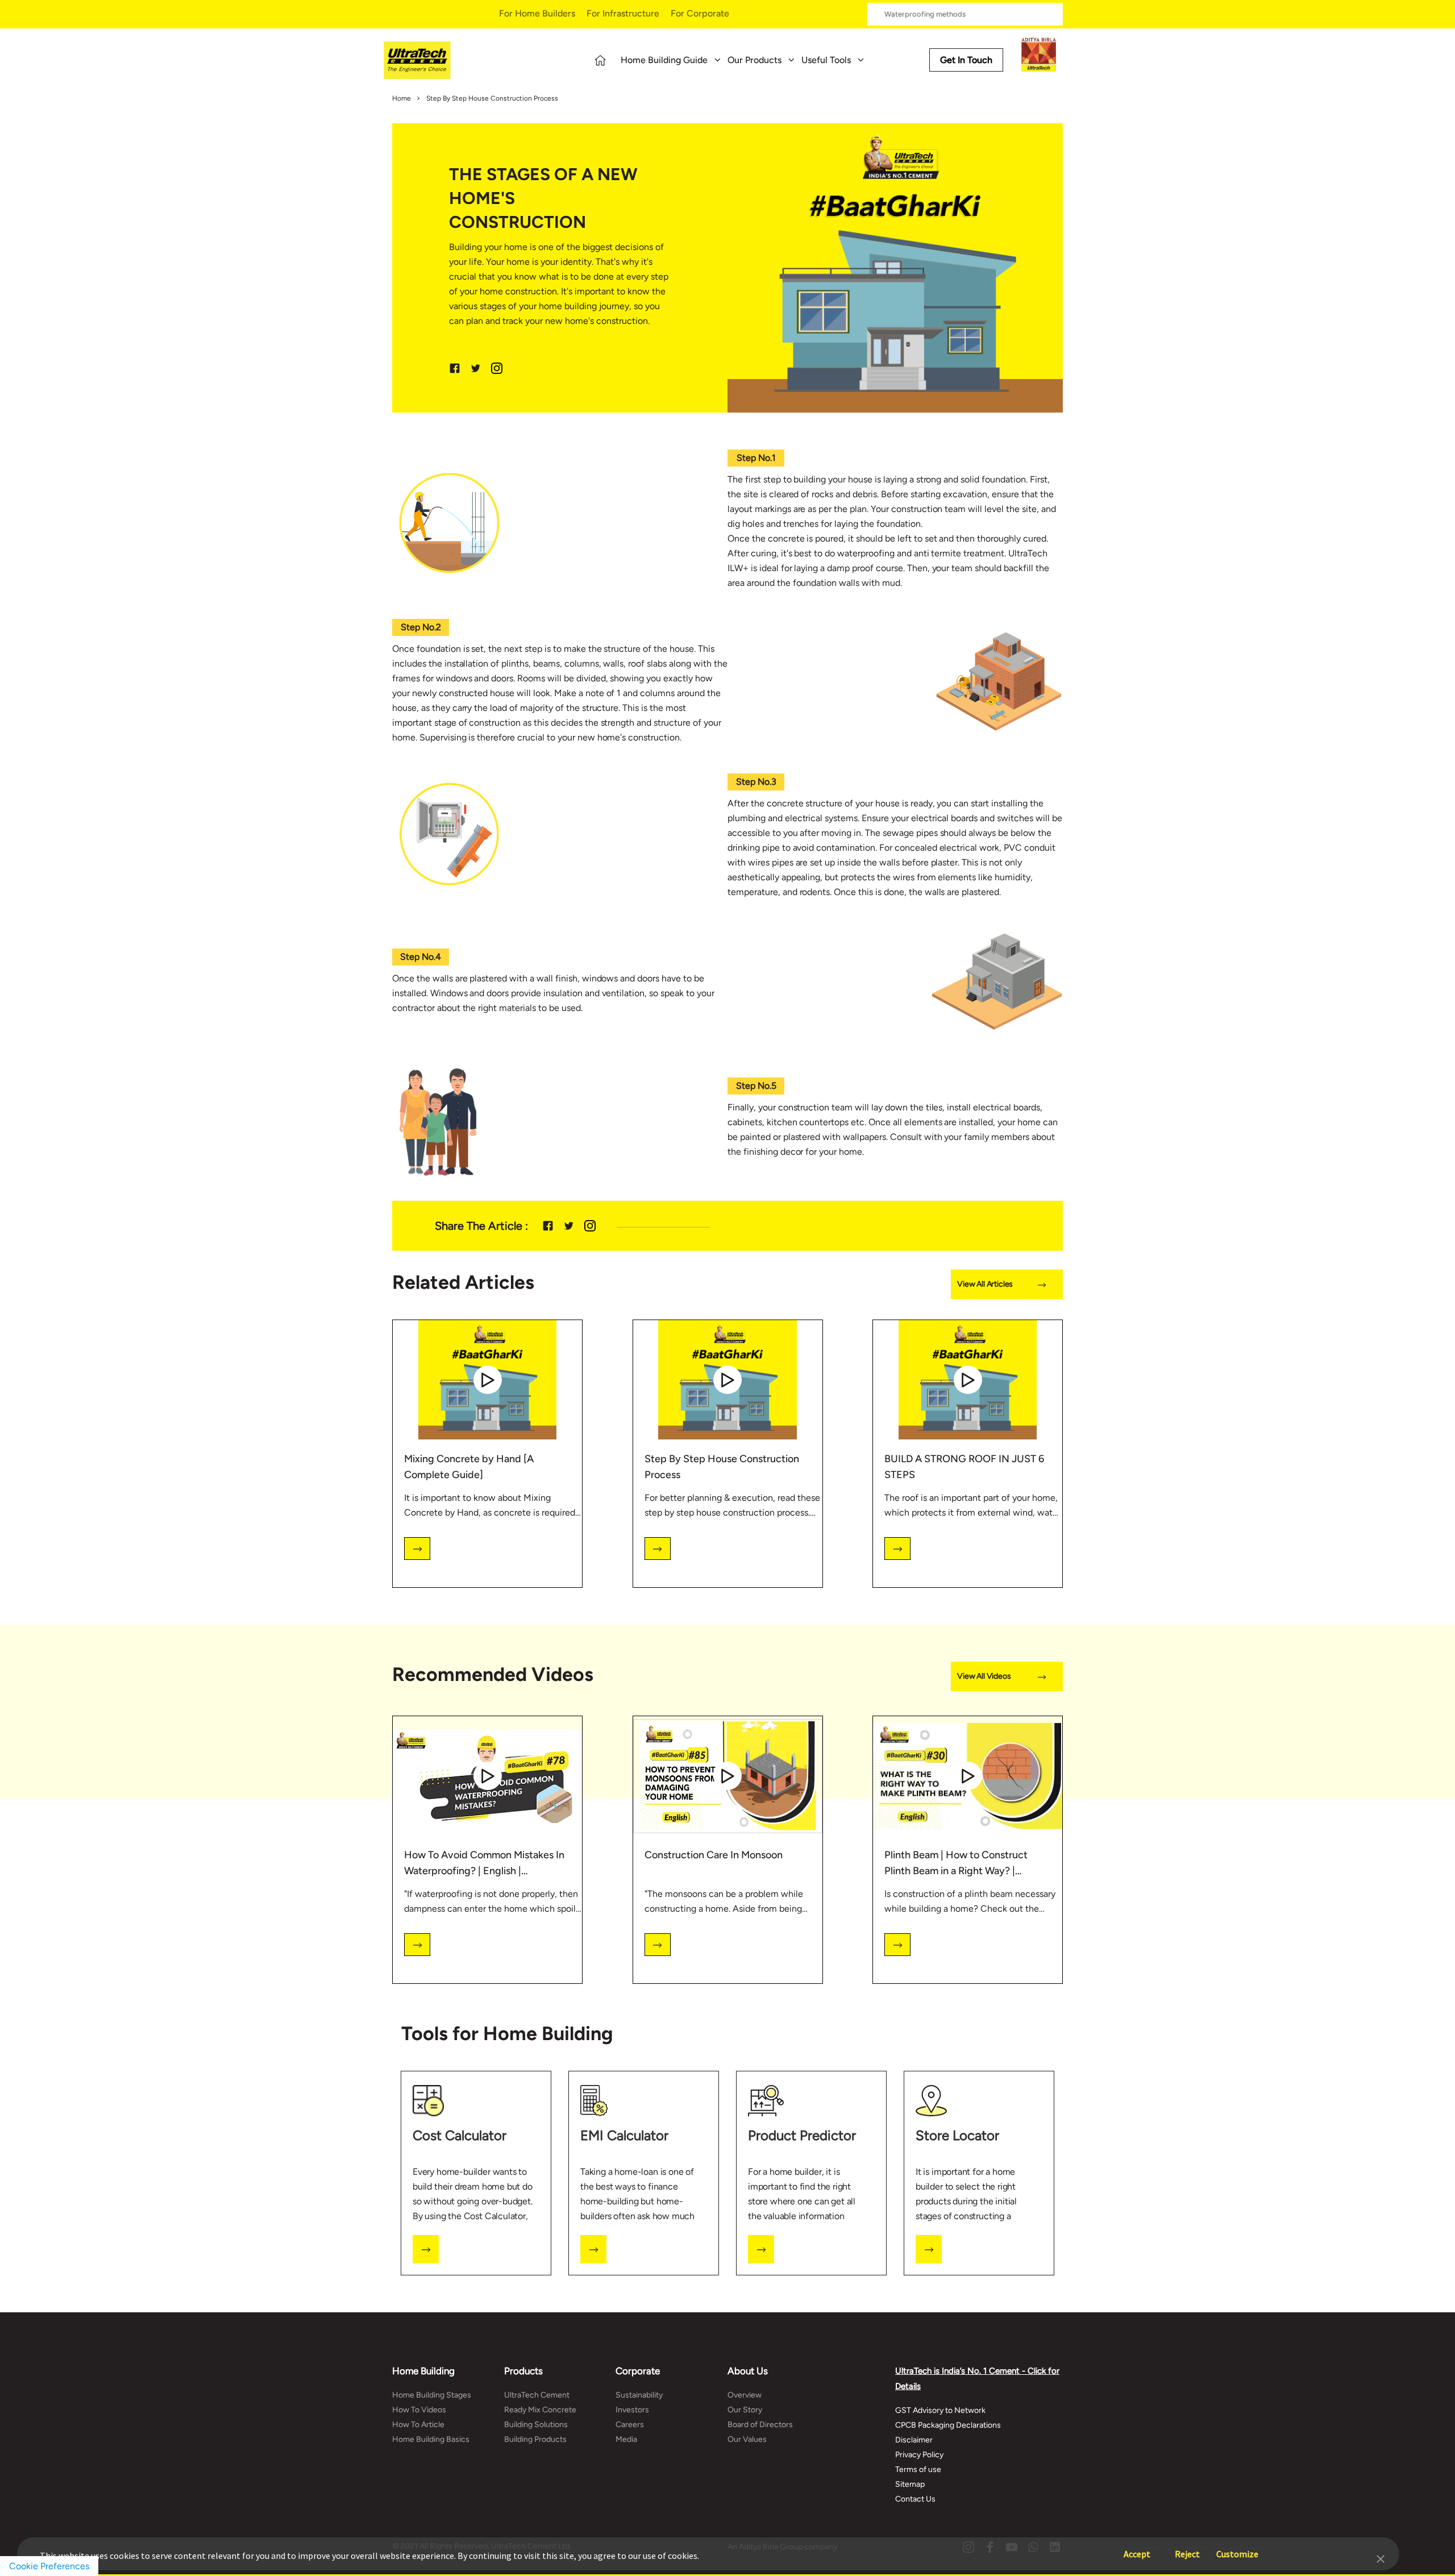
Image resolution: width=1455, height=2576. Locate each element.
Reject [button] (1187, 2548)
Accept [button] (1137, 2548)
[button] (1381, 2558)
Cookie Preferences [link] (49, 2566)
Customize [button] (1237, 2548)
